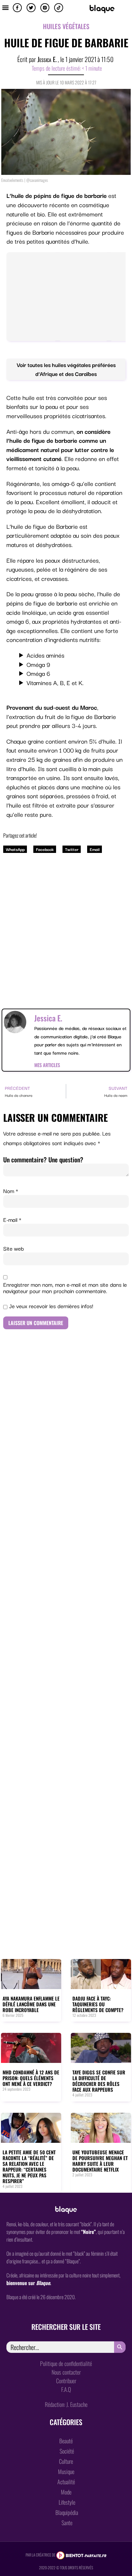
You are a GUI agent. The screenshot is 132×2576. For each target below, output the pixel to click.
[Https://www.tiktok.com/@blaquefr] (59, 8)
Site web (14, 1248)
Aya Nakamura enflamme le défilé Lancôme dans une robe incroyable (31, 2004)
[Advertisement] (66, 925)
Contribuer (66, 2381)
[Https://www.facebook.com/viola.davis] (17, 8)
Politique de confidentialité (66, 2363)
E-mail (12, 1220)
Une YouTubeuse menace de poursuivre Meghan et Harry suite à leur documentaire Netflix (100, 2161)
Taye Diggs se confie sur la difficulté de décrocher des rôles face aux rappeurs (99, 2081)
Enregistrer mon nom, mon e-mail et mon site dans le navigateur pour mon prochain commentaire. (65, 1288)
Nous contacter (66, 2372)
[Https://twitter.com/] (31, 8)
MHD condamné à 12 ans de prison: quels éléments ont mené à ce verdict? (31, 2078)
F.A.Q (66, 2389)
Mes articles (47, 1065)
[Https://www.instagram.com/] (45, 8)
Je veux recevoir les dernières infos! (50, 1306)
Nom (11, 1191)
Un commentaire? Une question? (43, 1159)
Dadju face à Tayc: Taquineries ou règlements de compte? (98, 2004)
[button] (5, 7)
